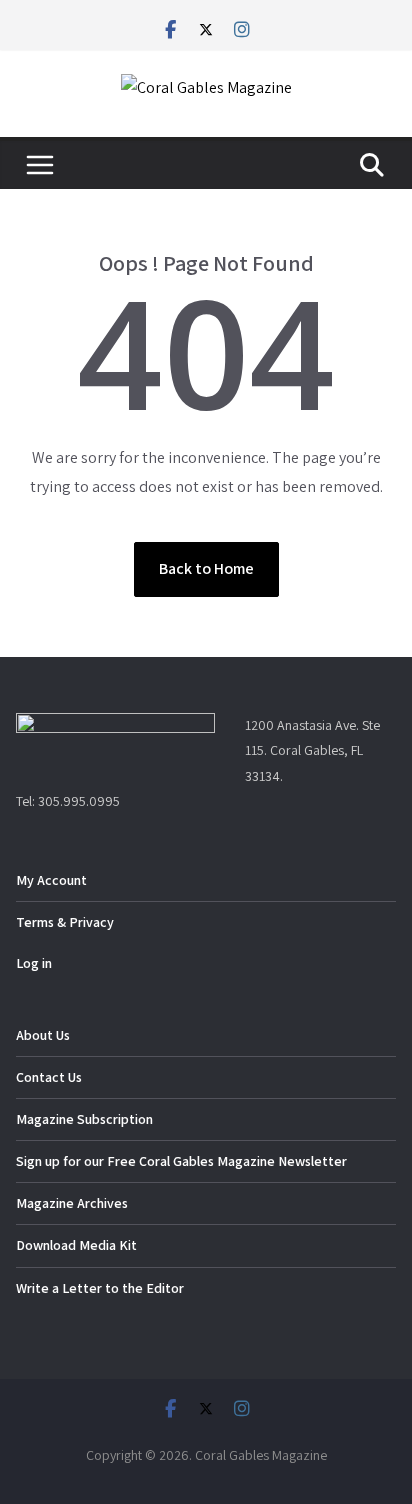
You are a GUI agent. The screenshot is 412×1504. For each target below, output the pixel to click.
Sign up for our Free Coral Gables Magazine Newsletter (181, 1161)
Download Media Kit (76, 1245)
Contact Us (49, 1077)
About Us (43, 1035)
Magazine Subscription (84, 1119)
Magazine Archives (72, 1203)
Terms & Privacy (65, 922)
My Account (51, 880)
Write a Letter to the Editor (100, 1288)
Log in (34, 963)
